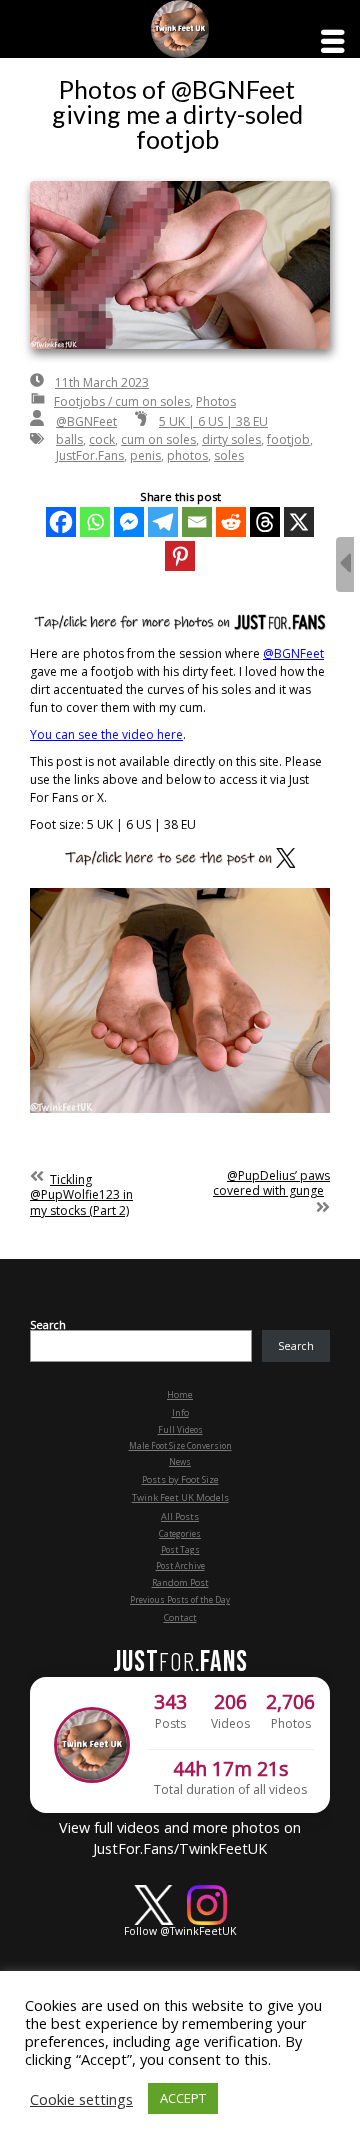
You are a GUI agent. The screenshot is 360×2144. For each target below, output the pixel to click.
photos (187, 455)
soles (229, 455)
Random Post (180, 1582)
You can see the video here (106, 734)
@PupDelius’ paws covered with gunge (271, 1183)
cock (102, 439)
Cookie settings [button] (81, 2099)
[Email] (197, 522)
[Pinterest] (180, 556)
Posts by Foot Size (180, 1479)
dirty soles (231, 439)
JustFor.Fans (90, 455)
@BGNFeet (86, 421)
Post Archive (180, 1565)
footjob (288, 439)
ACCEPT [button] (183, 2098)
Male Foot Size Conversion (180, 1445)
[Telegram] (163, 522)
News (180, 1461)
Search (48, 1325)
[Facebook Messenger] (129, 522)
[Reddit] (231, 522)
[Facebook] (61, 522)
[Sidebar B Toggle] (345, 564)
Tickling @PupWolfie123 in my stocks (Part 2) (81, 1195)
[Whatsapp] (95, 522)
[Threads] (265, 522)
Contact (180, 1617)
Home (180, 1394)
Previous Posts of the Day (180, 1599)
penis (145, 455)
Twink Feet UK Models (180, 1497)
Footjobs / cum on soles (122, 401)
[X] (299, 522)
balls (69, 439)
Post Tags (180, 1549)
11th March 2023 (102, 382)
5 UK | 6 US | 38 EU (213, 421)
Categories (180, 1533)
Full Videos (180, 1429)
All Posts (180, 1516)
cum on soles (158, 439)
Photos (216, 401)
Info (180, 1412)
